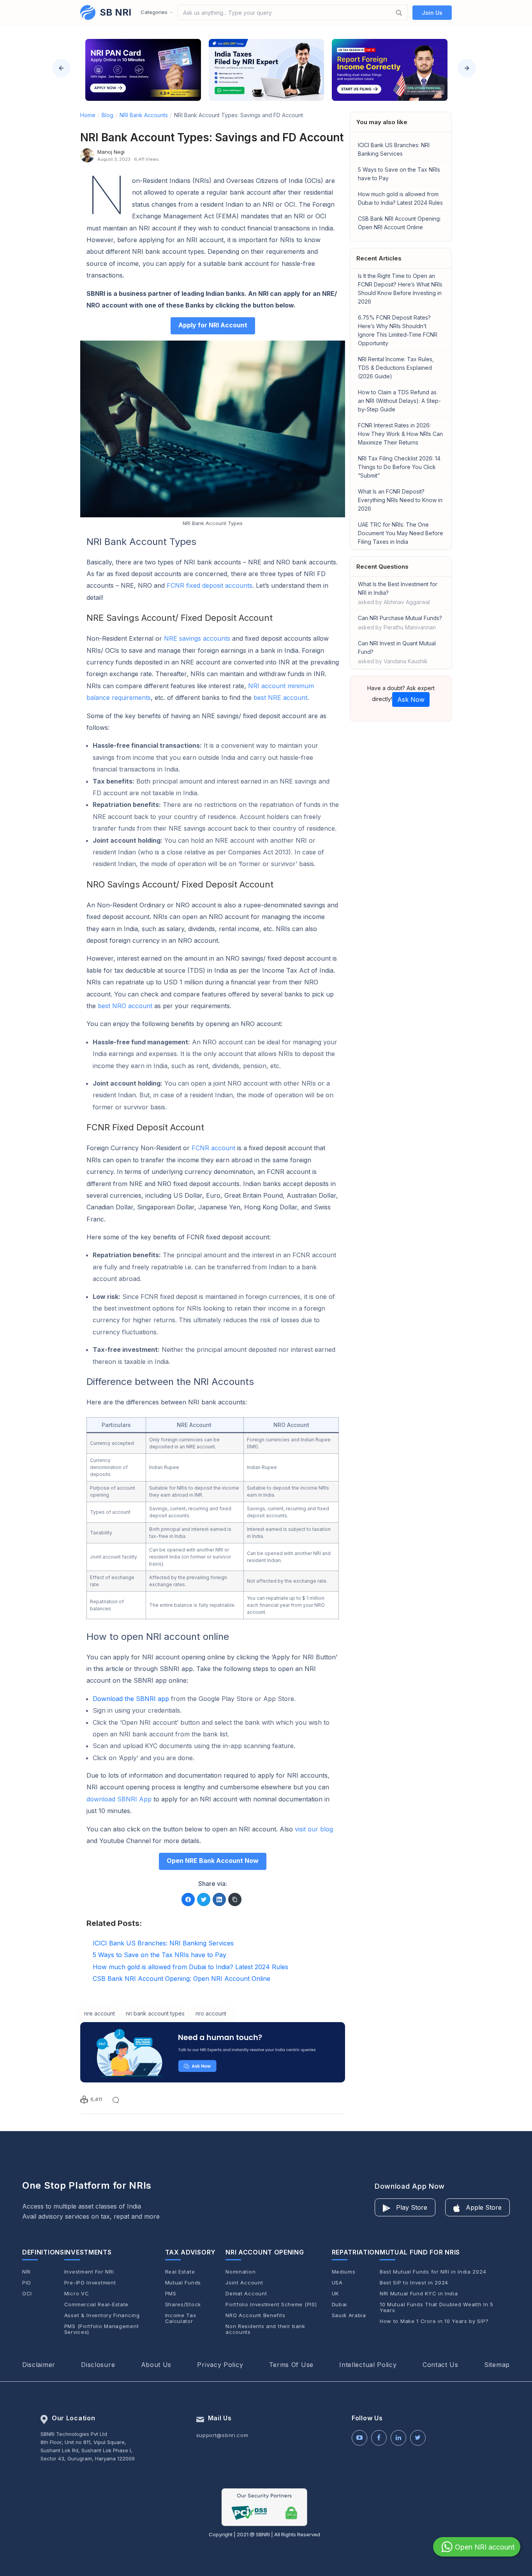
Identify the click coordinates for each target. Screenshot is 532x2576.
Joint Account (244, 2283)
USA (337, 2283)
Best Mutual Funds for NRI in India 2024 (433, 2272)
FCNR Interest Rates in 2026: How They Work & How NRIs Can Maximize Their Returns (400, 434)
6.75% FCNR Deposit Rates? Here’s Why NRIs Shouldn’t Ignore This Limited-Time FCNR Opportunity (398, 330)
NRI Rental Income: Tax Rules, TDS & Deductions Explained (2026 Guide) (396, 368)
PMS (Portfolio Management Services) (102, 2329)
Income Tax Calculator (181, 2318)
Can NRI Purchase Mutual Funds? (400, 623)
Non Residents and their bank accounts (265, 2329)
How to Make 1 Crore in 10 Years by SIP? (434, 2321)
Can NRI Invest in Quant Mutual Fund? (397, 652)
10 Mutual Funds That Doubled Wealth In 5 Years (437, 2307)
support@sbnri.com (222, 2435)
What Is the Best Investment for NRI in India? (398, 593)
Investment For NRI (89, 2272)
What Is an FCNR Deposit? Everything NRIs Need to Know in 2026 (400, 500)
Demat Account (246, 2294)
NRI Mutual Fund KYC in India (419, 2294)
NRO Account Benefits (255, 2315)
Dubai (340, 2305)
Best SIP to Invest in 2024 (414, 2283)
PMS (171, 2294)
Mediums (344, 2272)
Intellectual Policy (368, 2365)
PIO (27, 2283)
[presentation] (61, 68)
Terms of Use (291, 2365)
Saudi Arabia (349, 2315)
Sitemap (497, 2365)
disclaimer (39, 2365)
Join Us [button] (432, 13)
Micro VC (77, 2294)
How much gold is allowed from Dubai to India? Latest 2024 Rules (400, 198)
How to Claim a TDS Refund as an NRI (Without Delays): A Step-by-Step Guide (399, 401)
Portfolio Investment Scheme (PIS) (271, 2305)
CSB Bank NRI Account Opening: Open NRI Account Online (399, 223)
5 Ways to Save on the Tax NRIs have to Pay (399, 174)
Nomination (240, 2272)
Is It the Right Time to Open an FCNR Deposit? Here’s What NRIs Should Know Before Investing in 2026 (400, 289)
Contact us (440, 2365)
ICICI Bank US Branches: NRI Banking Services (394, 149)
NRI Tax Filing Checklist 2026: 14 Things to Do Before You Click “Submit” (399, 467)
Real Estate (180, 2272)
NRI (26, 2272)
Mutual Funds (183, 2283)
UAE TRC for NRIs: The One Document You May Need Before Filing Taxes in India (401, 533)
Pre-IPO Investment (90, 2283)
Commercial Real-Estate (96, 2305)
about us (156, 2365)
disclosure (98, 2365)
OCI (27, 2294)
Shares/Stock (183, 2305)
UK (335, 2294)
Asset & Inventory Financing (102, 2315)
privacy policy (220, 2365)
